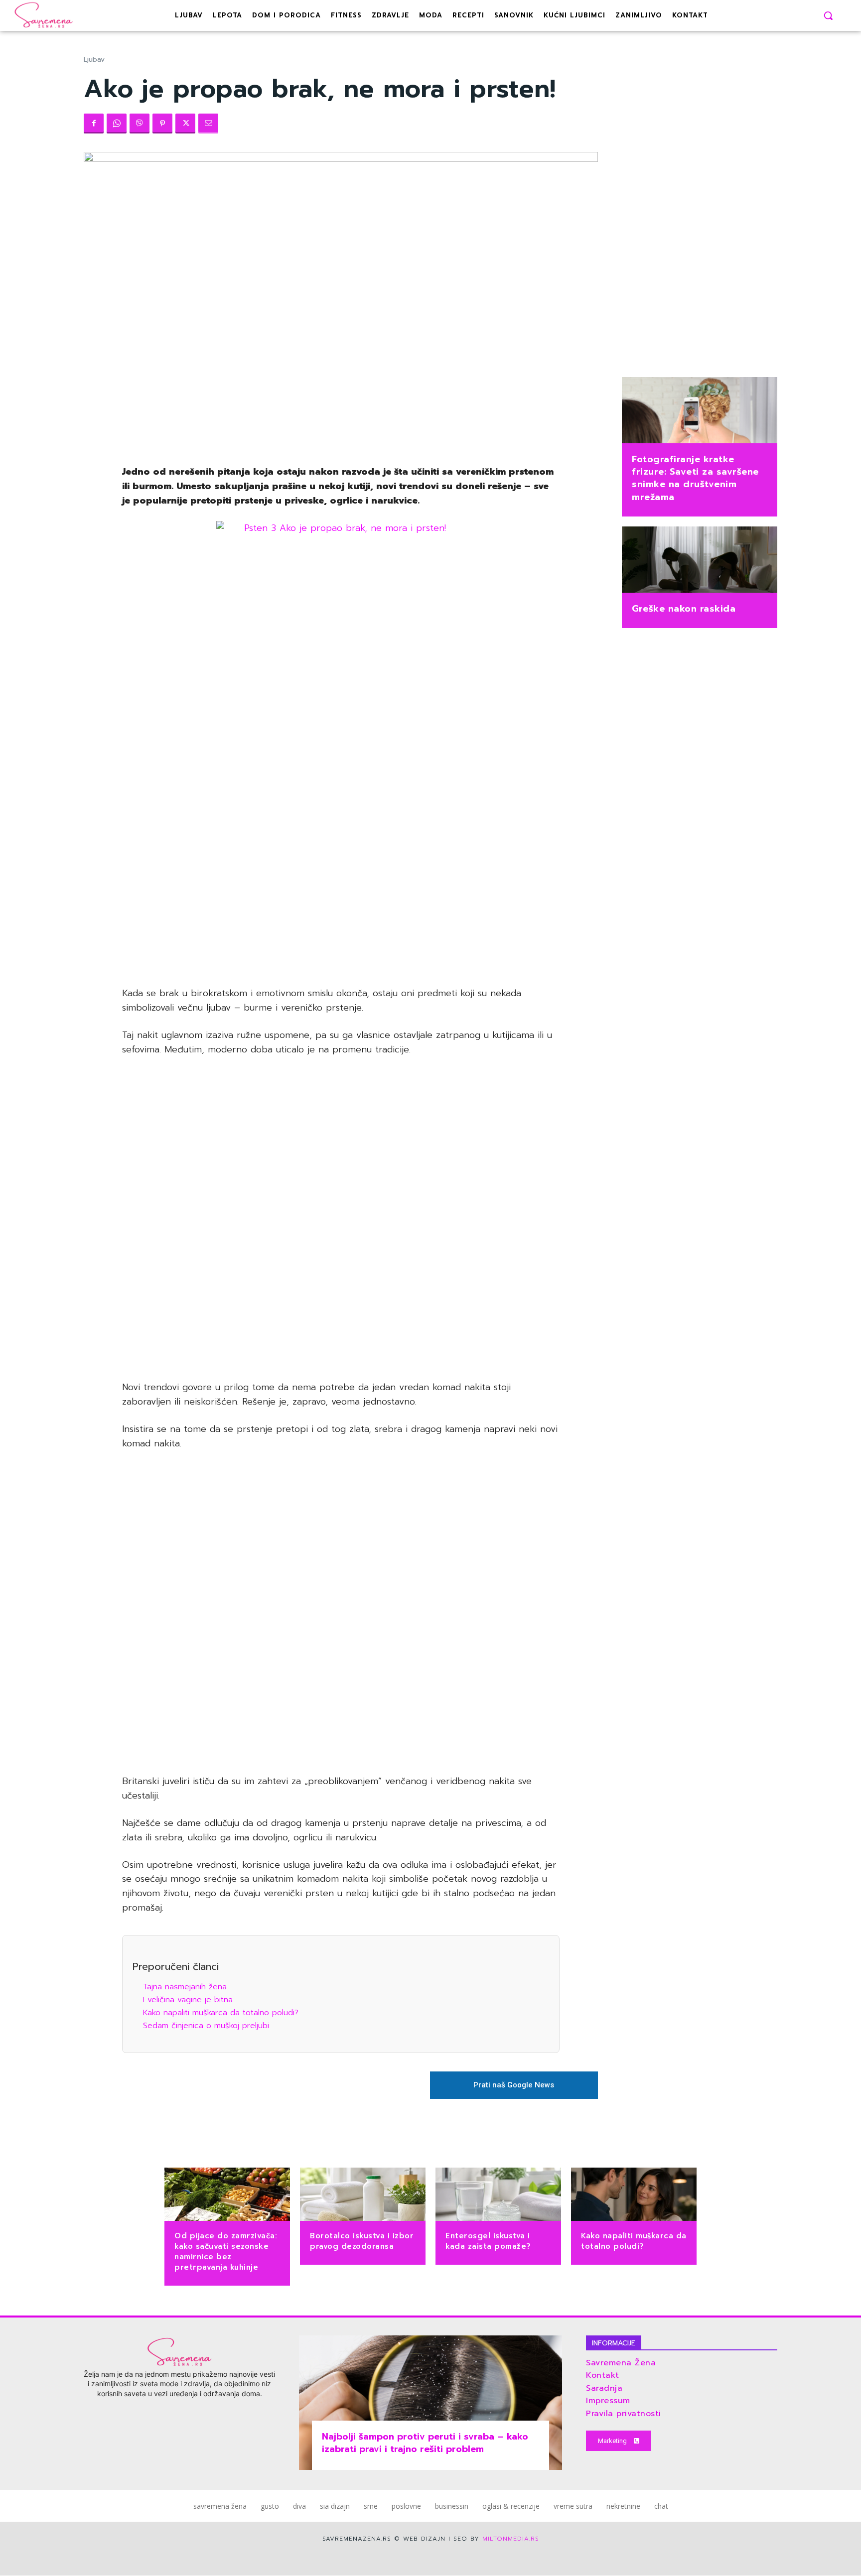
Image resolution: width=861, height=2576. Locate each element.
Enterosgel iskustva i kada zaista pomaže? (488, 2241)
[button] (828, 15)
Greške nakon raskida (684, 609)
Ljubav (94, 60)
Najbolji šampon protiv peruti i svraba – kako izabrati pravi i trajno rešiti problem (425, 2443)
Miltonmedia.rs (511, 2539)
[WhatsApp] (117, 124)
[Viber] (140, 124)
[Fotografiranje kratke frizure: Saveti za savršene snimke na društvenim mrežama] (700, 411)
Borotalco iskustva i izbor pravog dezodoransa (362, 2241)
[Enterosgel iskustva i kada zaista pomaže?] (498, 2195)
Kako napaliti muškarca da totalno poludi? (221, 2013)
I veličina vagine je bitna (188, 2000)
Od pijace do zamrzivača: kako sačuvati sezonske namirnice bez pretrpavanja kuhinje (226, 2252)
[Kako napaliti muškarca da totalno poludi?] (634, 2195)
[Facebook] (94, 124)
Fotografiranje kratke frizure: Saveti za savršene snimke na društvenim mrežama (695, 478)
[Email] (208, 124)
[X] (185, 124)
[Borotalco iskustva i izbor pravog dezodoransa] (363, 2195)
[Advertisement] (341, 825)
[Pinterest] (162, 124)
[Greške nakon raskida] (700, 561)
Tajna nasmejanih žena (185, 1987)
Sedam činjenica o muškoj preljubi (206, 2026)
